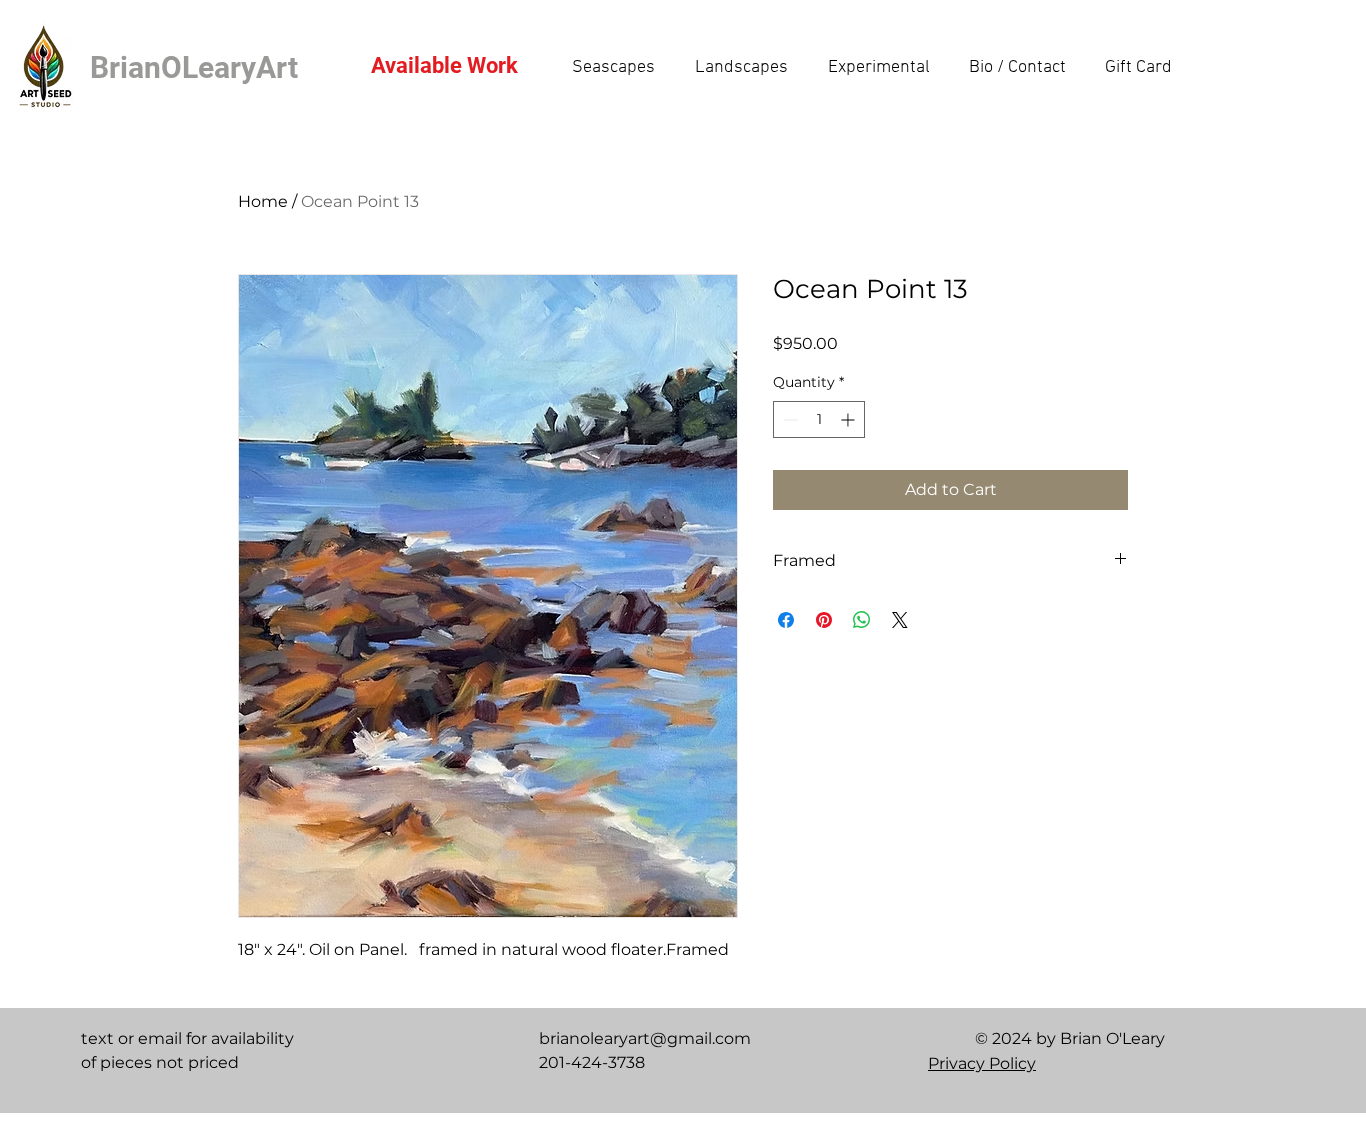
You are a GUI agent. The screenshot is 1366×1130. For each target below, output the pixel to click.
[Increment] (849, 419)
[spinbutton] (819, 419)
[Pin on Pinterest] (824, 620)
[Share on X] (900, 620)
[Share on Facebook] (786, 620)
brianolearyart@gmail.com (645, 1038)
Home (263, 201)
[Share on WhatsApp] (862, 620)
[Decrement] (788, 419)
